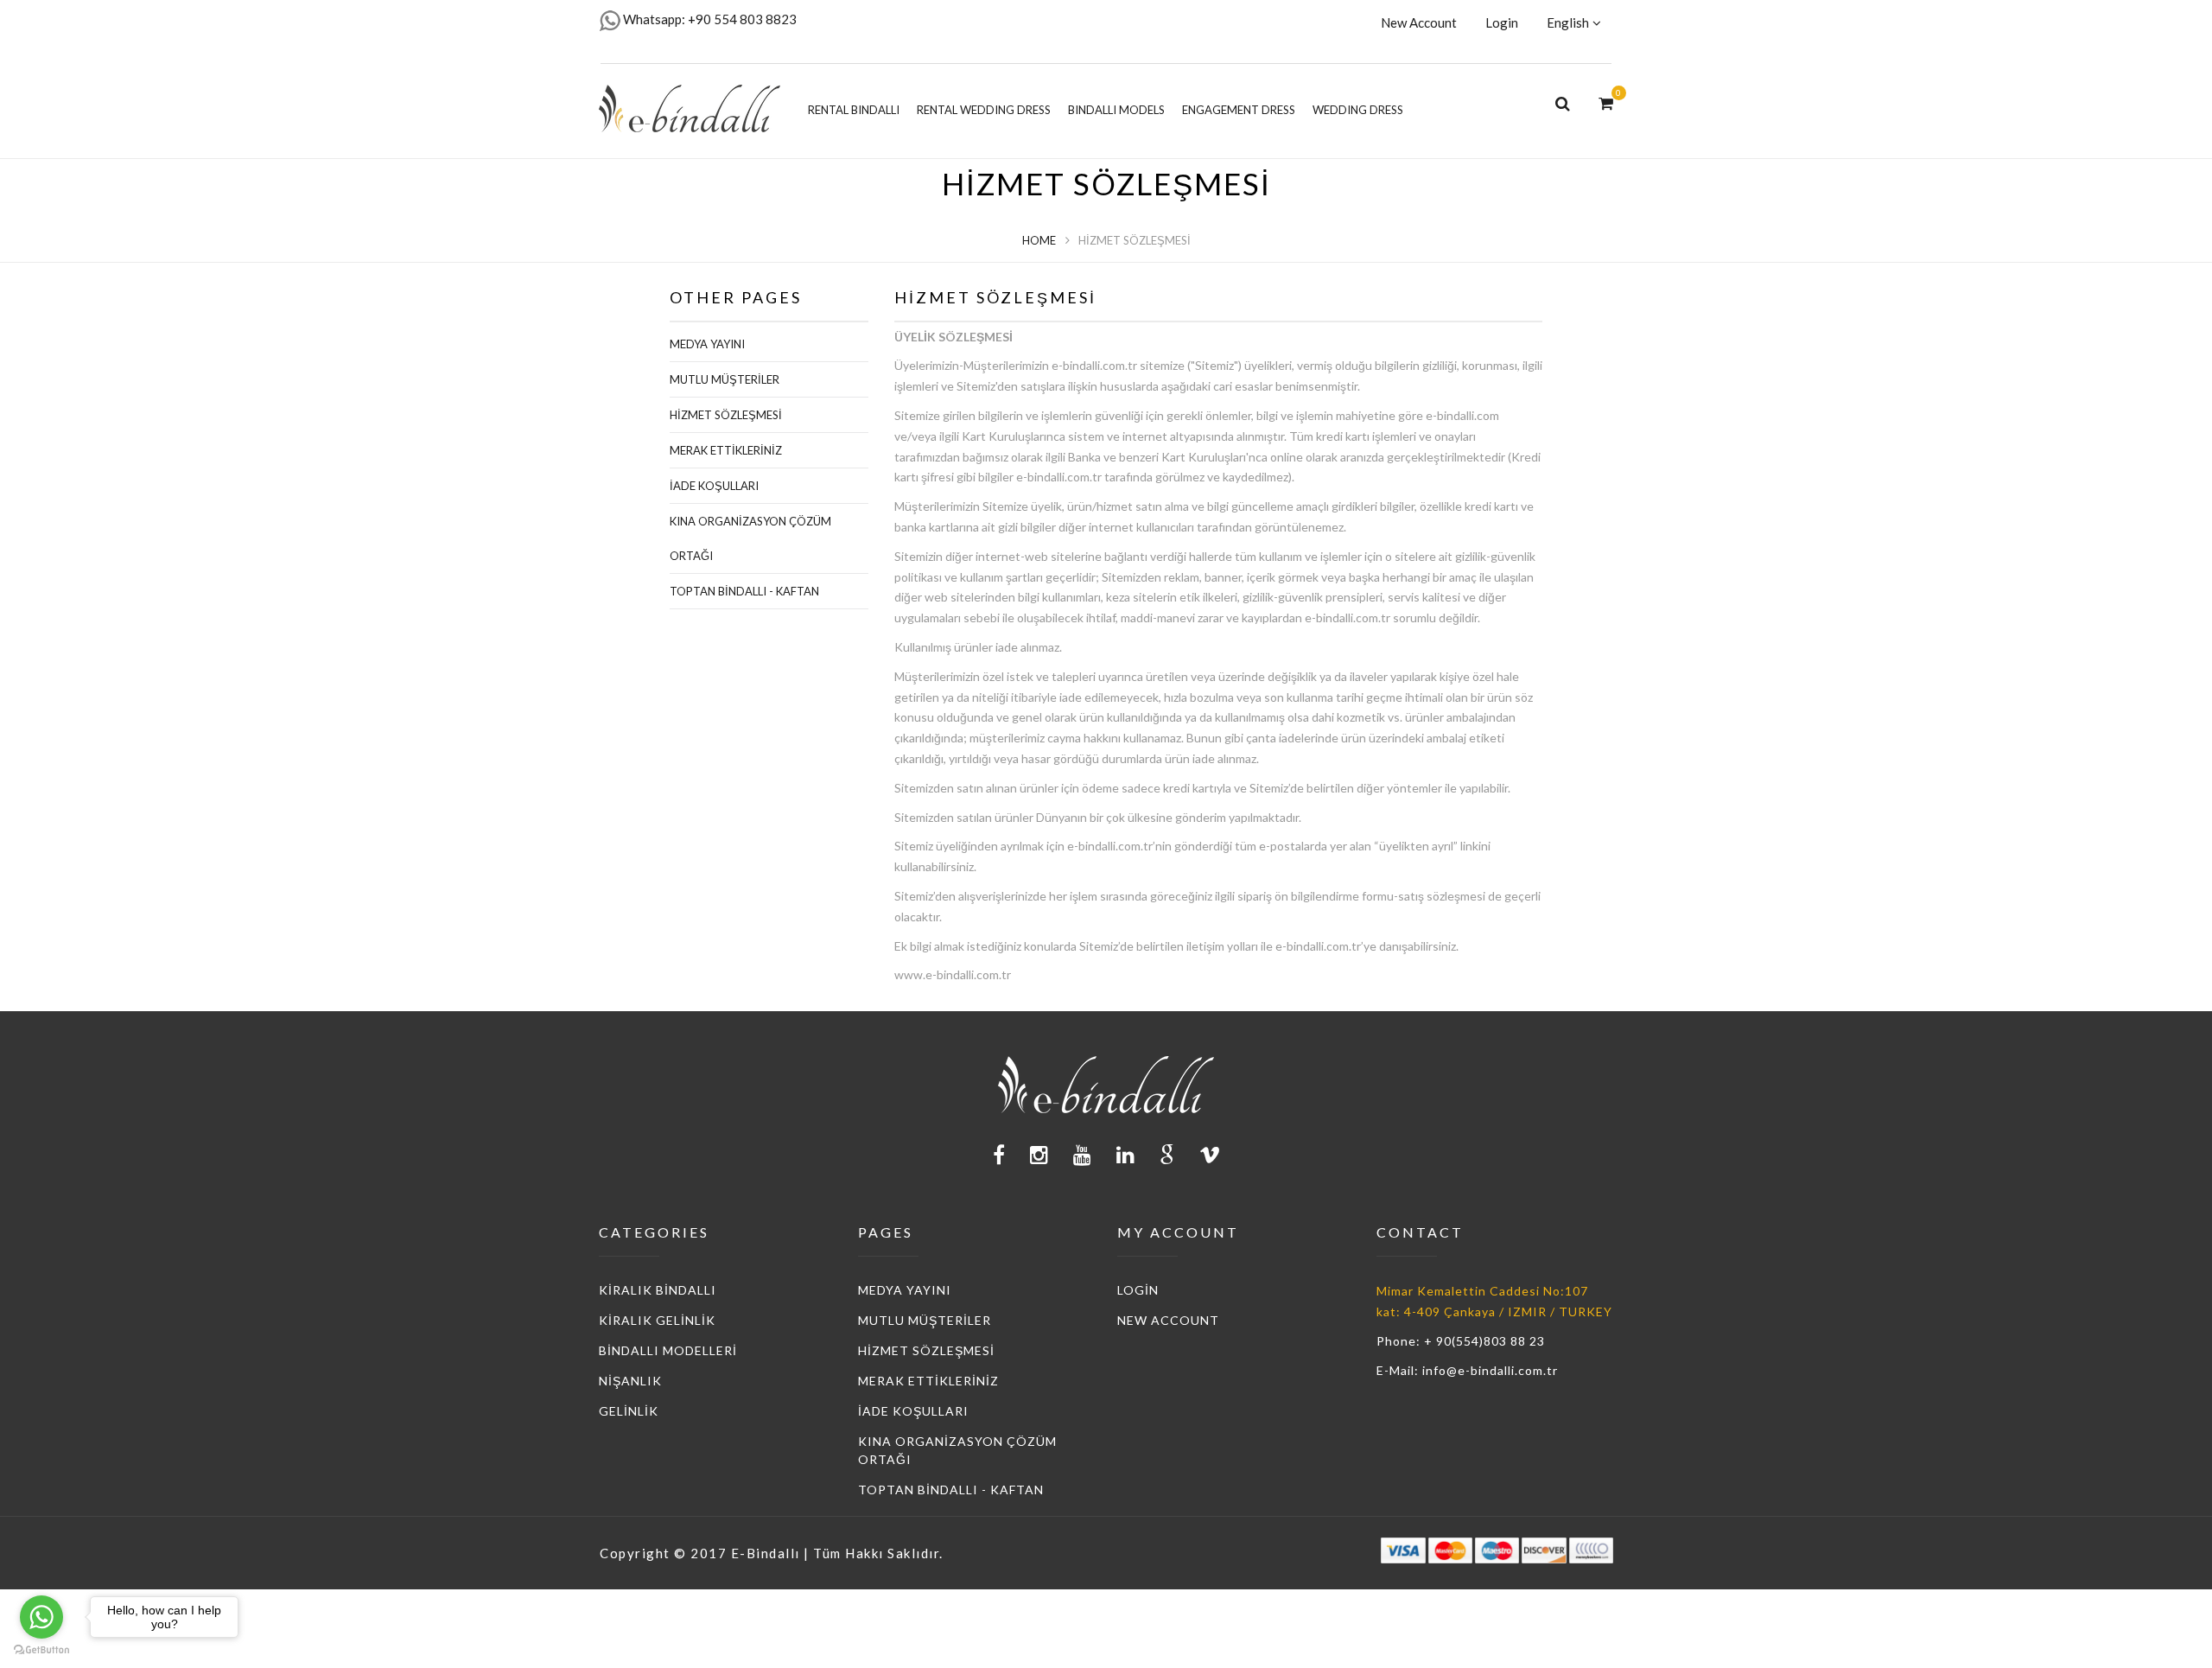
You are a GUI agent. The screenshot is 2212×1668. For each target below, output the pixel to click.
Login (1502, 22)
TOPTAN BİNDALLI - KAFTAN (744, 591)
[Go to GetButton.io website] (41, 1650)
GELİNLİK (629, 1411)
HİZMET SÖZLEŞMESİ (726, 415)
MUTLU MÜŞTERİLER (725, 379)
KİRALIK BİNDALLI (658, 1290)
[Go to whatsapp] (41, 1617)
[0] (1606, 102)
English (1568, 22)
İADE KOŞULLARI (714, 486)
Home (1039, 240)
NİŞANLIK (630, 1381)
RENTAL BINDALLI (854, 110)
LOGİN (1138, 1290)
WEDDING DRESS (1358, 110)
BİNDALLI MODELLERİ (668, 1350)
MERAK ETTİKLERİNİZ (726, 450)
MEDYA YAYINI (707, 344)
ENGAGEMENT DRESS (1239, 110)
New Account (1419, 22)
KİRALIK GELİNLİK (657, 1320)
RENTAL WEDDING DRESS (984, 110)
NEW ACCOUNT (1168, 1320)
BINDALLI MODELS (1116, 110)
